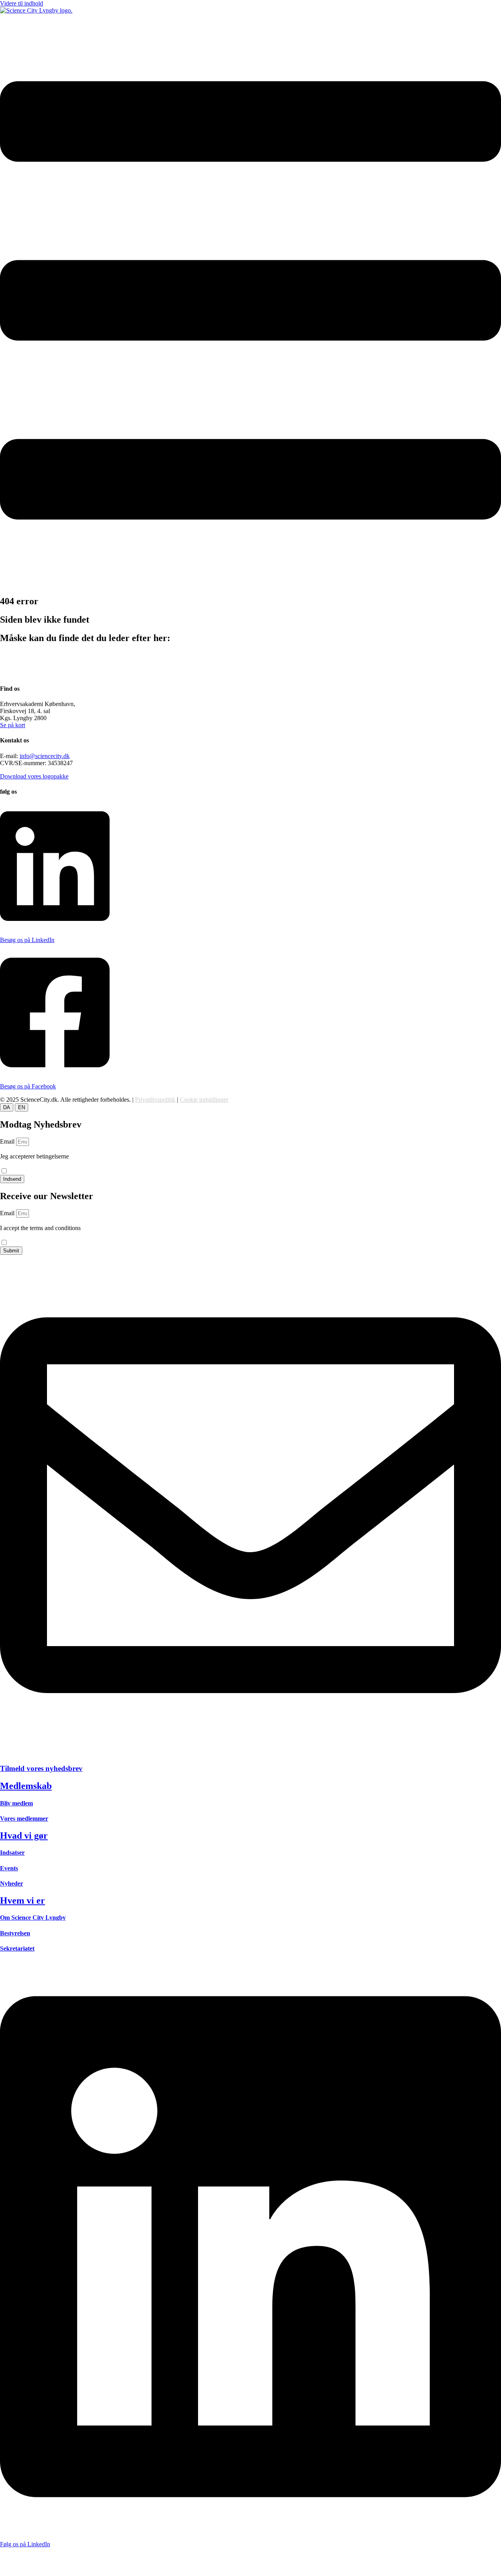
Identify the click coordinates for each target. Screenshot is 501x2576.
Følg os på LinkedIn (25, 2544)
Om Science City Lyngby (33, 1918)
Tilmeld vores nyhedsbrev (41, 1768)
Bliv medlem (16, 1803)
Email (8, 1141)
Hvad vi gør (24, 1836)
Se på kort (13, 725)
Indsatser (12, 1853)
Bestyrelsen (15, 1933)
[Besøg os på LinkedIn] (55, 927)
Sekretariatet (17, 1948)
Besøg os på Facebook (28, 1086)
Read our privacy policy (30, 1235)
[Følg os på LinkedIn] (250, 2531)
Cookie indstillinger (204, 1100)
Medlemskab (26, 1786)
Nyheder (12, 1883)
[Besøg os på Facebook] (55, 1073)
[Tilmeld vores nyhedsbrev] (250, 1754)
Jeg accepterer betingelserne (34, 1160)
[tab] (7, 1107)
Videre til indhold (22, 3)
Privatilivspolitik (155, 1100)
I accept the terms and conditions (40, 1231)
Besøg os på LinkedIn (27, 940)
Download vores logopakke (34, 776)
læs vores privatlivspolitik (31, 1164)
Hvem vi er (23, 1900)
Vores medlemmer (24, 1819)
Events (9, 1868)
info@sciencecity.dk (45, 756)
